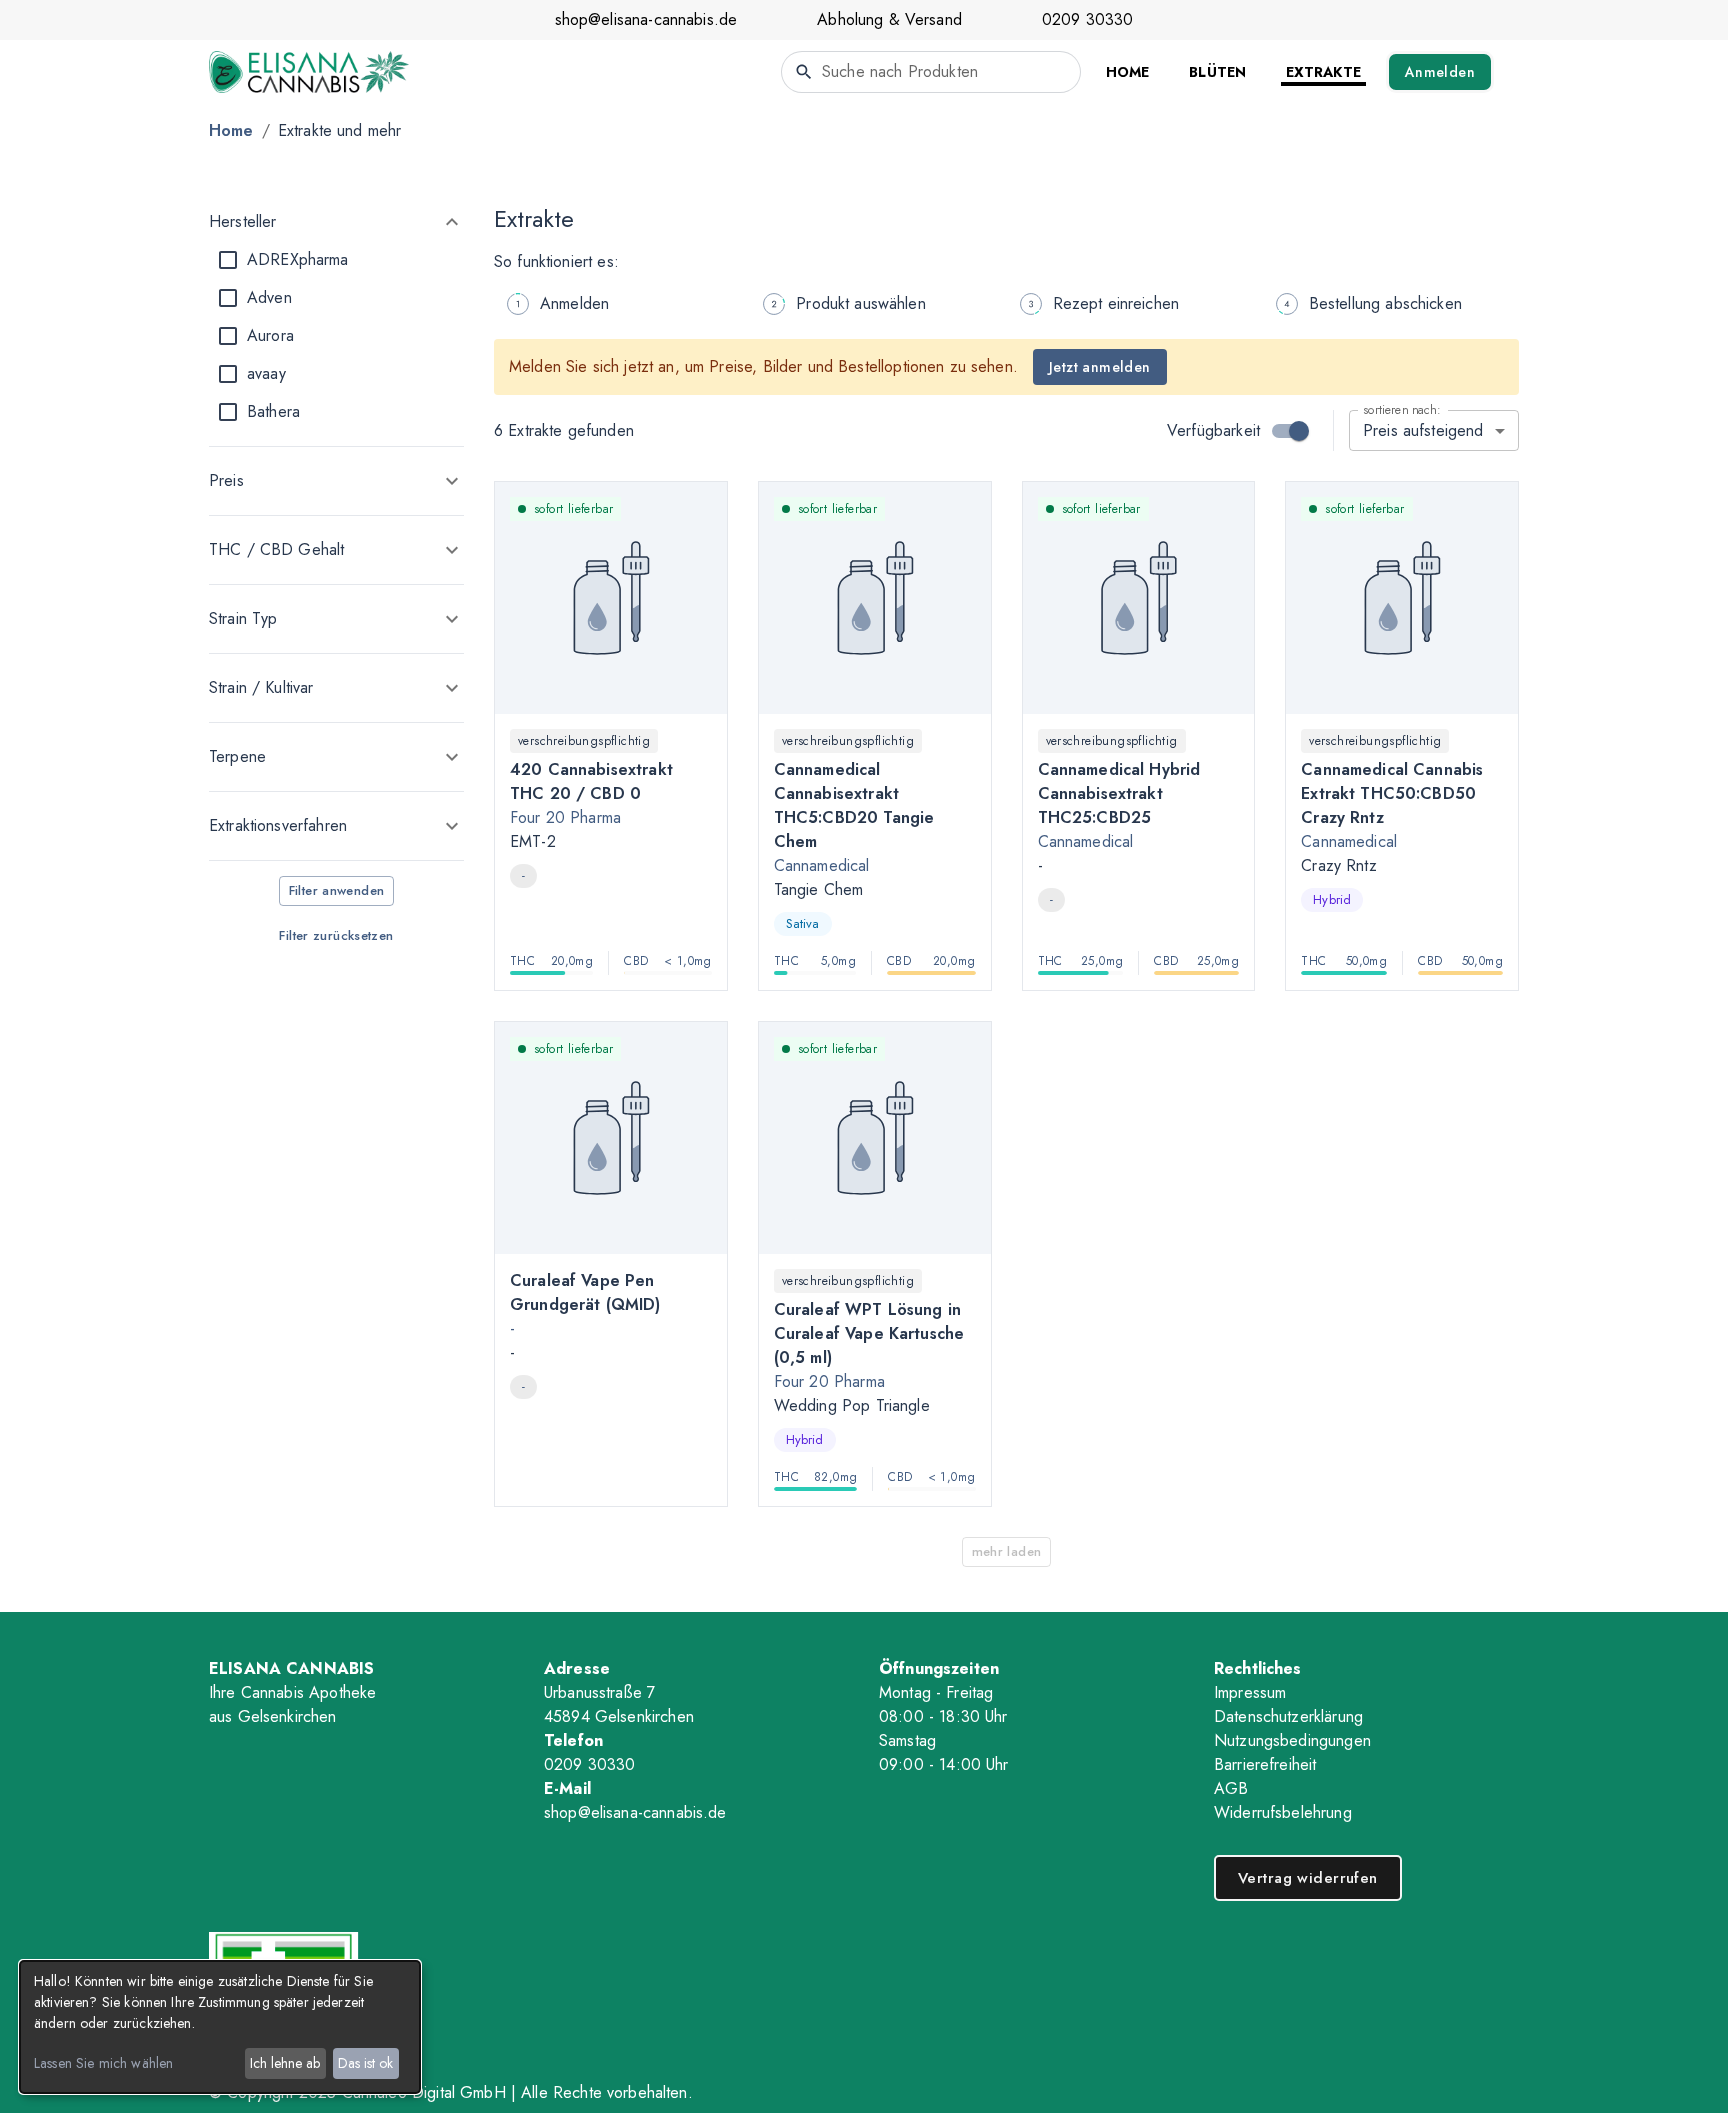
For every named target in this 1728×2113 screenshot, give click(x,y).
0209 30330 (1088, 19)
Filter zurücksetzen (336, 935)
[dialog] (220, 2027)
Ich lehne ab (285, 2063)
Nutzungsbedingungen (1292, 1740)
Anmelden (1440, 72)
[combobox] (931, 72)
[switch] (1299, 431)
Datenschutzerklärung (1288, 1716)
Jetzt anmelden (1100, 367)
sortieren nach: (1401, 409)
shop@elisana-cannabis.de (646, 19)
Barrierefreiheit (1265, 1764)
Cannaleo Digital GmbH (424, 2092)
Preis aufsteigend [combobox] (1423, 430)
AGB (1231, 1788)
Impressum (1250, 1692)
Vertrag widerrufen (1308, 1878)
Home (231, 130)
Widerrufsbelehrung (1283, 1812)
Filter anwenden (337, 890)
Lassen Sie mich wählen (103, 2063)
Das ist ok (365, 2063)
